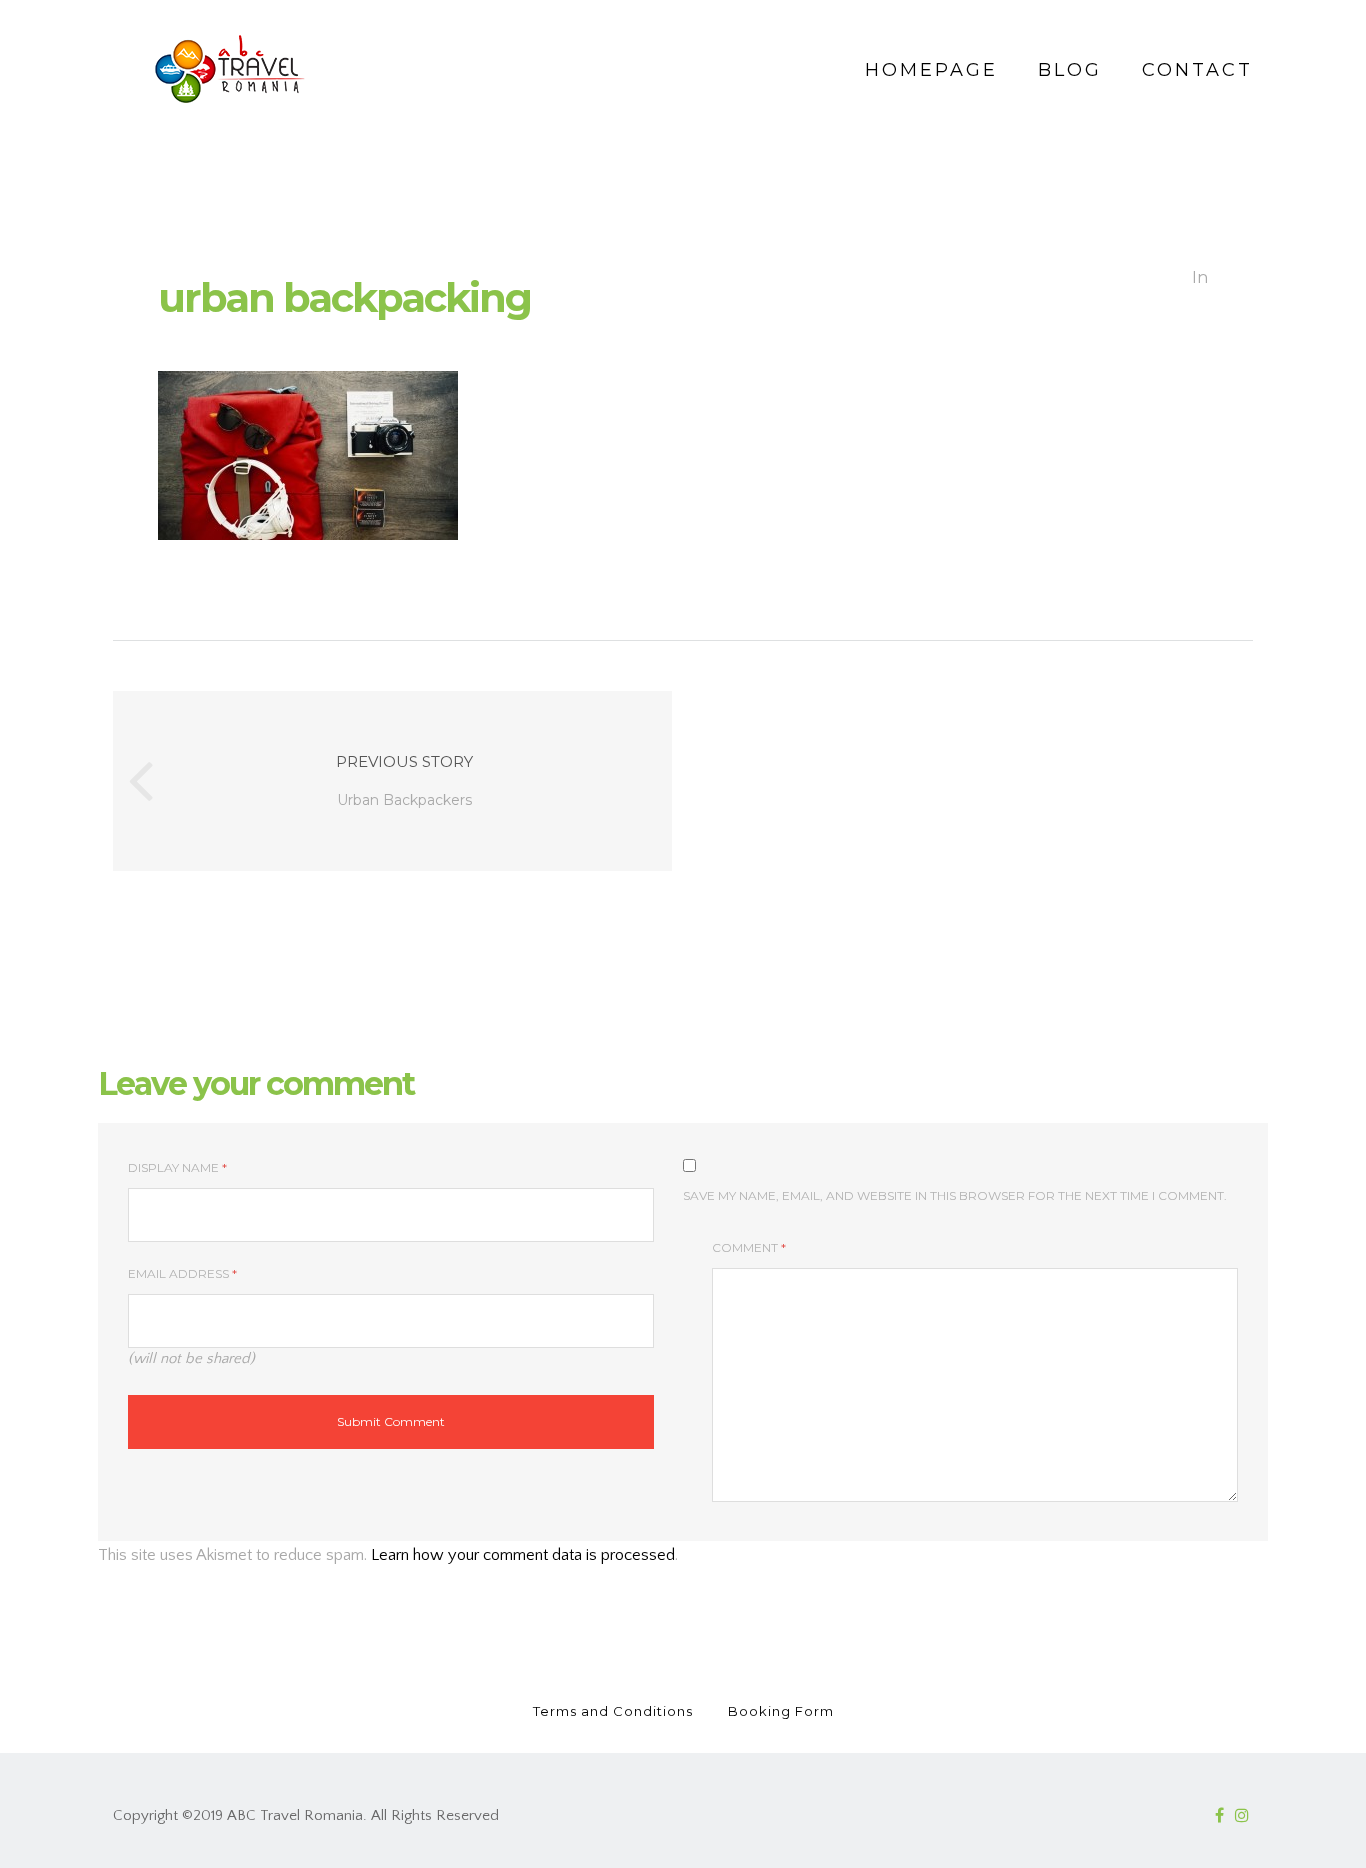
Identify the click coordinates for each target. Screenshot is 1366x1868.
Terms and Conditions (613, 1711)
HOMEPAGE (931, 70)
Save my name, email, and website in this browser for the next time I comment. (955, 1195)
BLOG (1070, 70)
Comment (749, 1247)
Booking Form (781, 1711)
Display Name (177, 1167)
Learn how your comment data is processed (523, 1555)
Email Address (182, 1273)
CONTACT (1197, 70)
